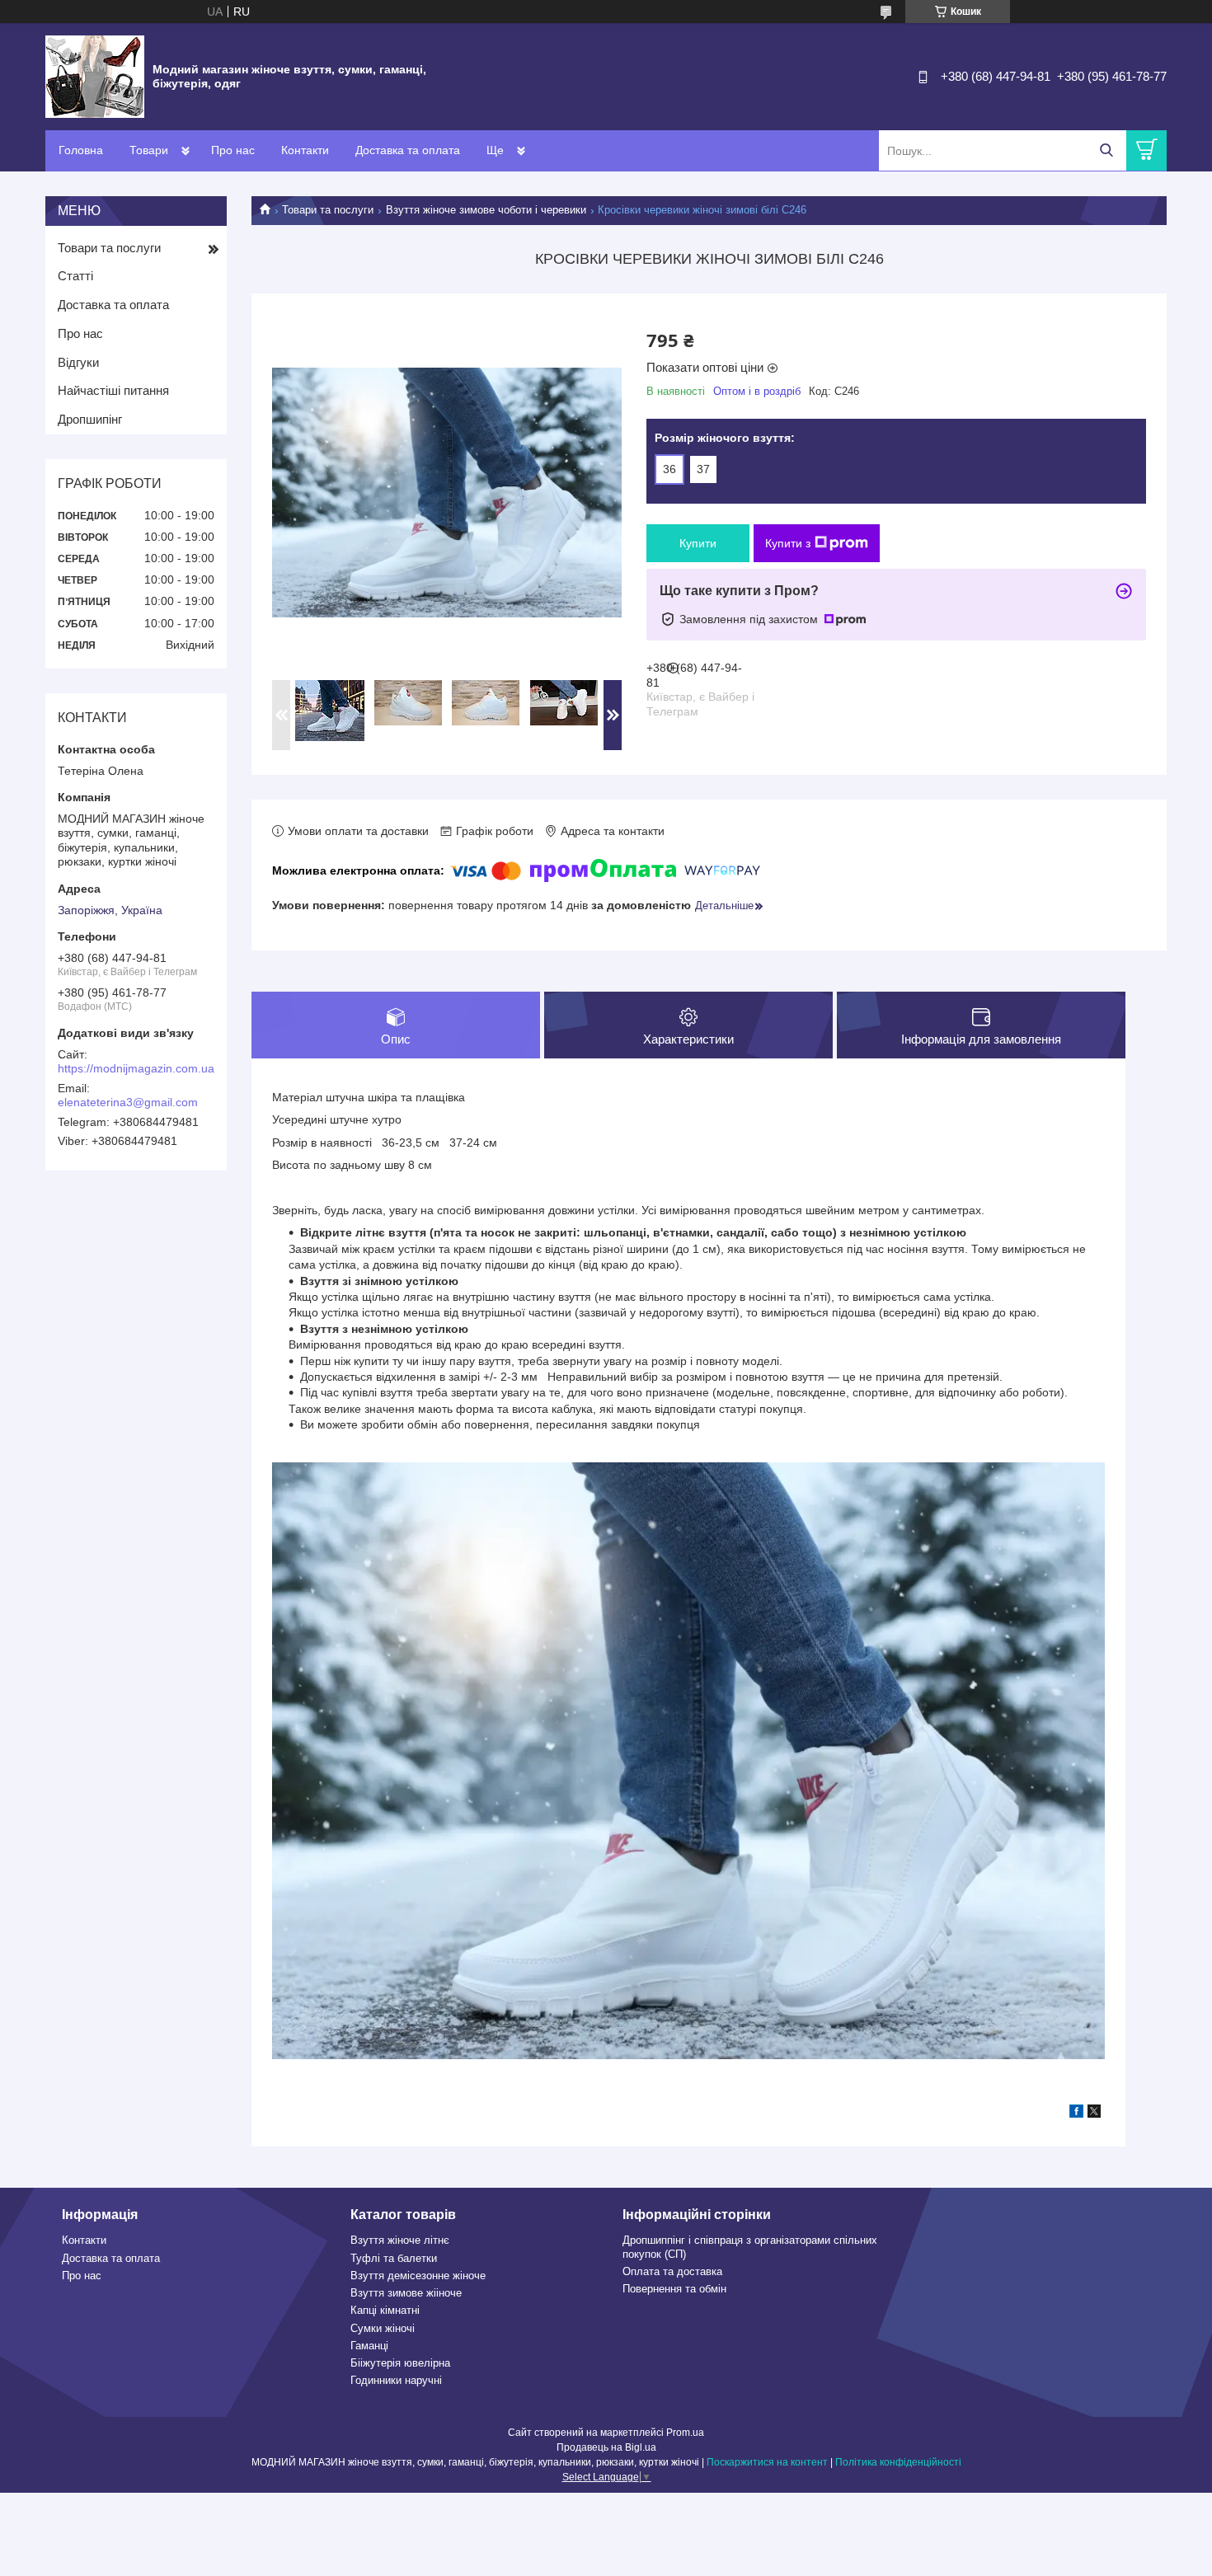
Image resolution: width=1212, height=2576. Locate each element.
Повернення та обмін (674, 2289)
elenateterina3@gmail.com (128, 1102)
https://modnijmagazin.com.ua (136, 1068)
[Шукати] (1106, 150)
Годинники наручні (396, 2380)
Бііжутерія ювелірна (400, 2363)
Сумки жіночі (383, 2328)
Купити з (788, 543)
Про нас (233, 150)
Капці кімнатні (385, 2310)
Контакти (305, 150)
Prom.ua (685, 2433)
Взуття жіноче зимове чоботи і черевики (486, 210)
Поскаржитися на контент (767, 2462)
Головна (81, 150)
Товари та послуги (328, 210)
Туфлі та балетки (394, 2258)
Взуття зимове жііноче (406, 2293)
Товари (149, 150)
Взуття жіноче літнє (400, 2240)
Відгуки (78, 362)
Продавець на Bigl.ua (606, 2447)
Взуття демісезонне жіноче (418, 2276)
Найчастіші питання (113, 390)
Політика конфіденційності (898, 2462)
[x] (1094, 2114)
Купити (698, 543)
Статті (75, 276)
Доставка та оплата (408, 150)
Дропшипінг (90, 419)
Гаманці (369, 2346)
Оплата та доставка (672, 2271)
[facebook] (1076, 2114)
